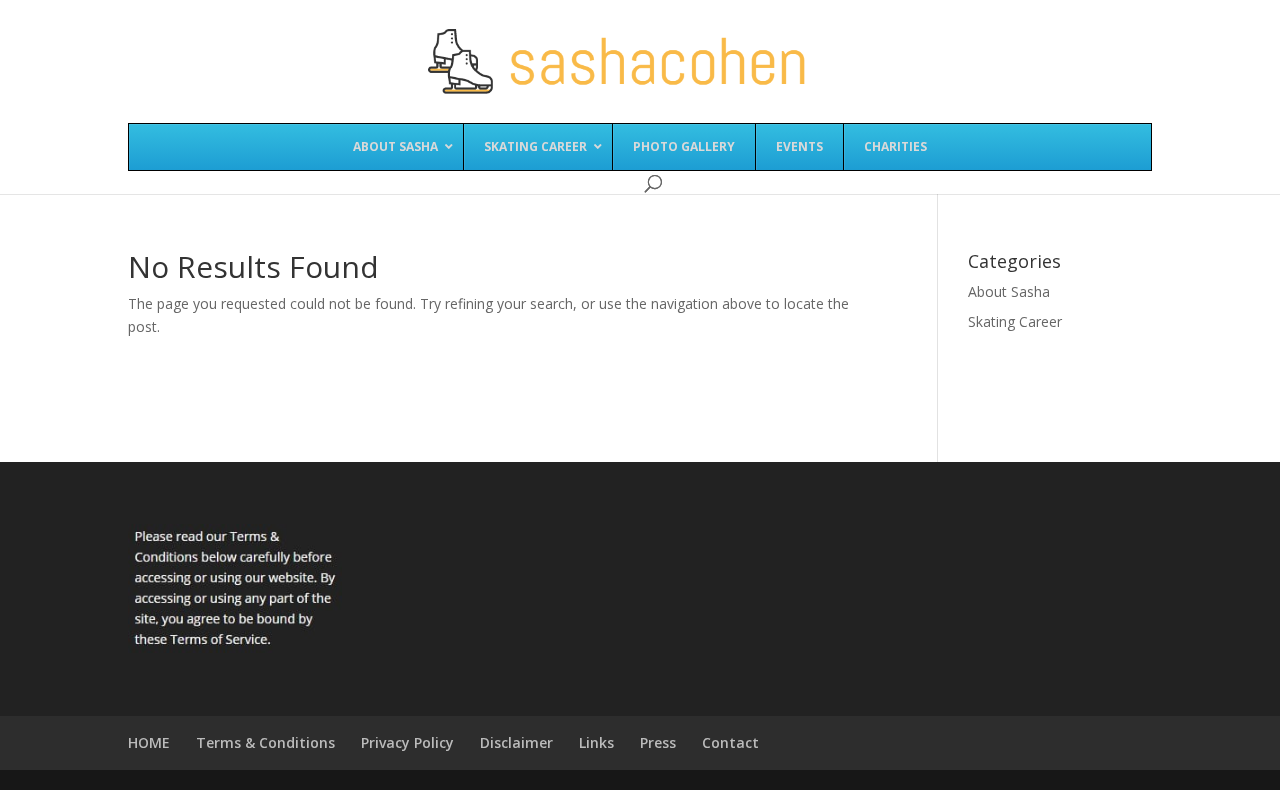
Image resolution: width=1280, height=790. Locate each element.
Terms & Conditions (265, 742)
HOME (149, 742)
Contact (730, 742)
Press (658, 742)
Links (596, 742)
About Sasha (1009, 291)
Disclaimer (516, 742)
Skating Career (1015, 321)
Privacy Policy (407, 742)
